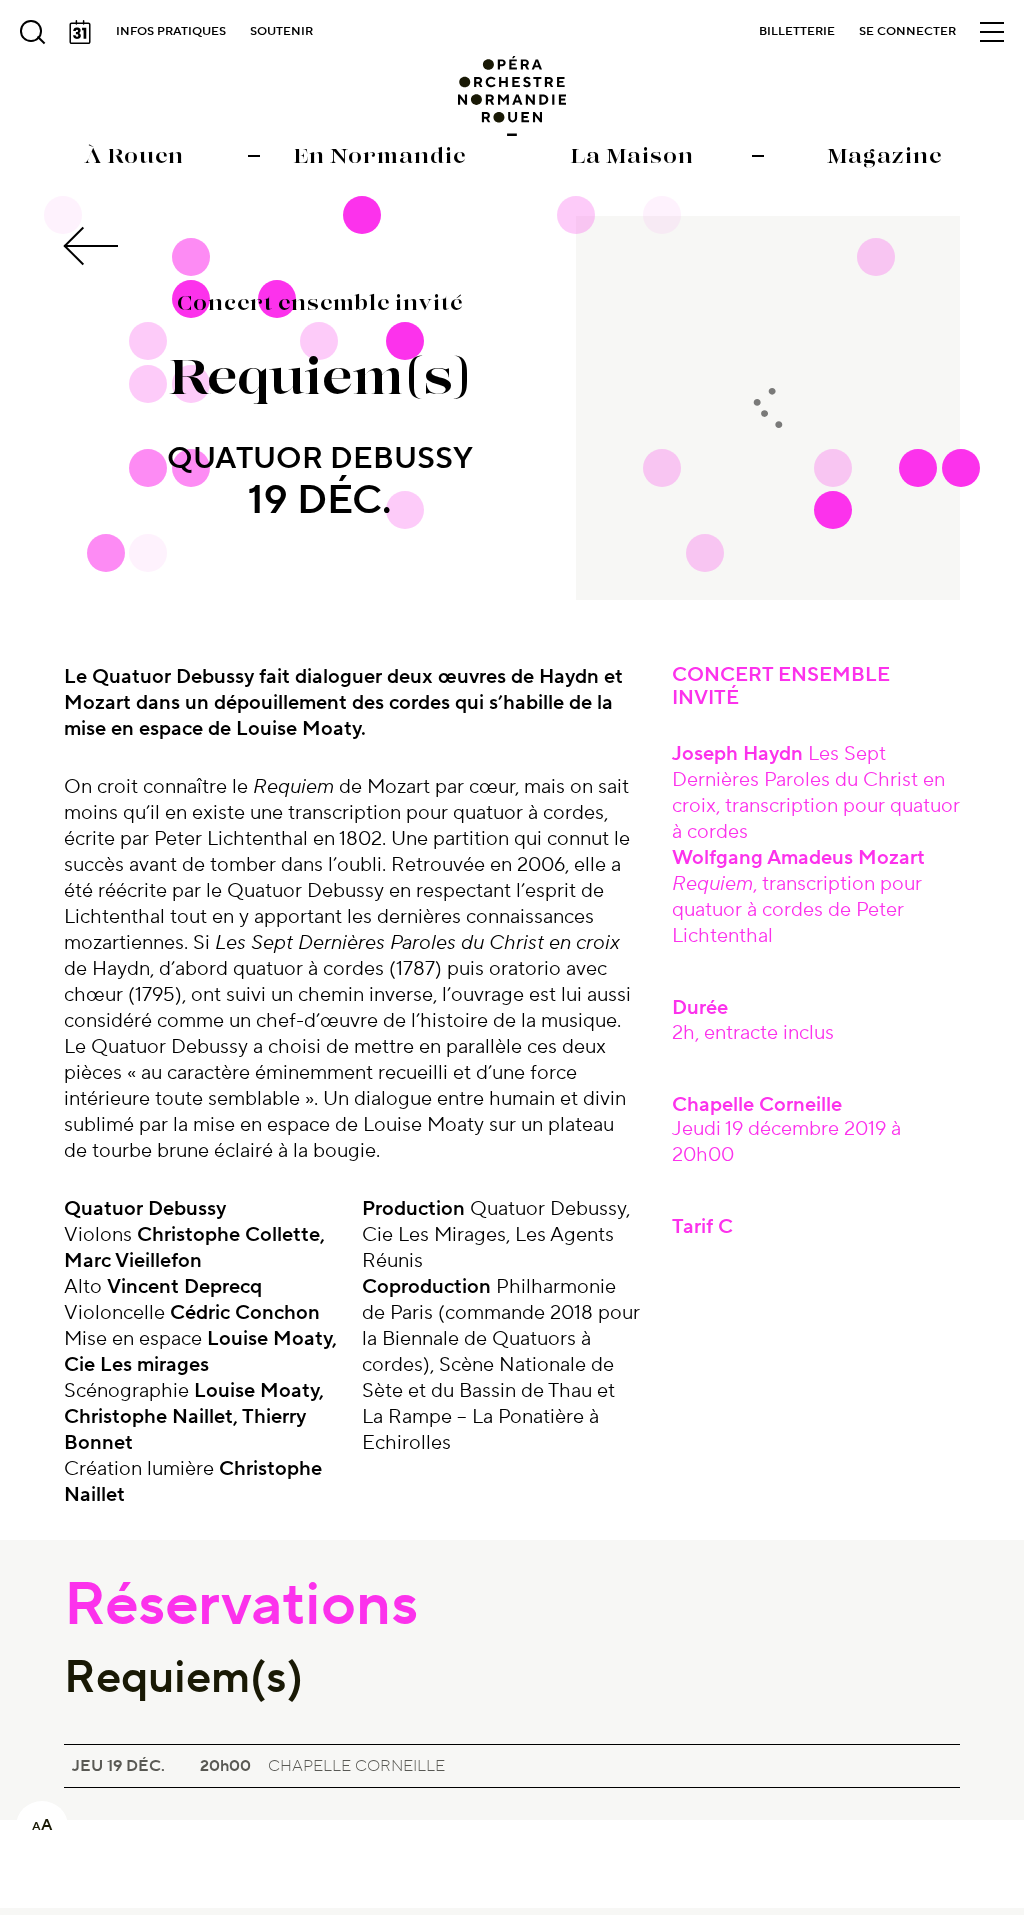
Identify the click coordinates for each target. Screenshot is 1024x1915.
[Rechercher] (32, 32)
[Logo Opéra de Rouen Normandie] (512, 96)
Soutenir (281, 31)
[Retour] (94, 246)
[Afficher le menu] (992, 32)
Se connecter (907, 31)
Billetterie (797, 31)
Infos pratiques (171, 31)
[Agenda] (80, 32)
